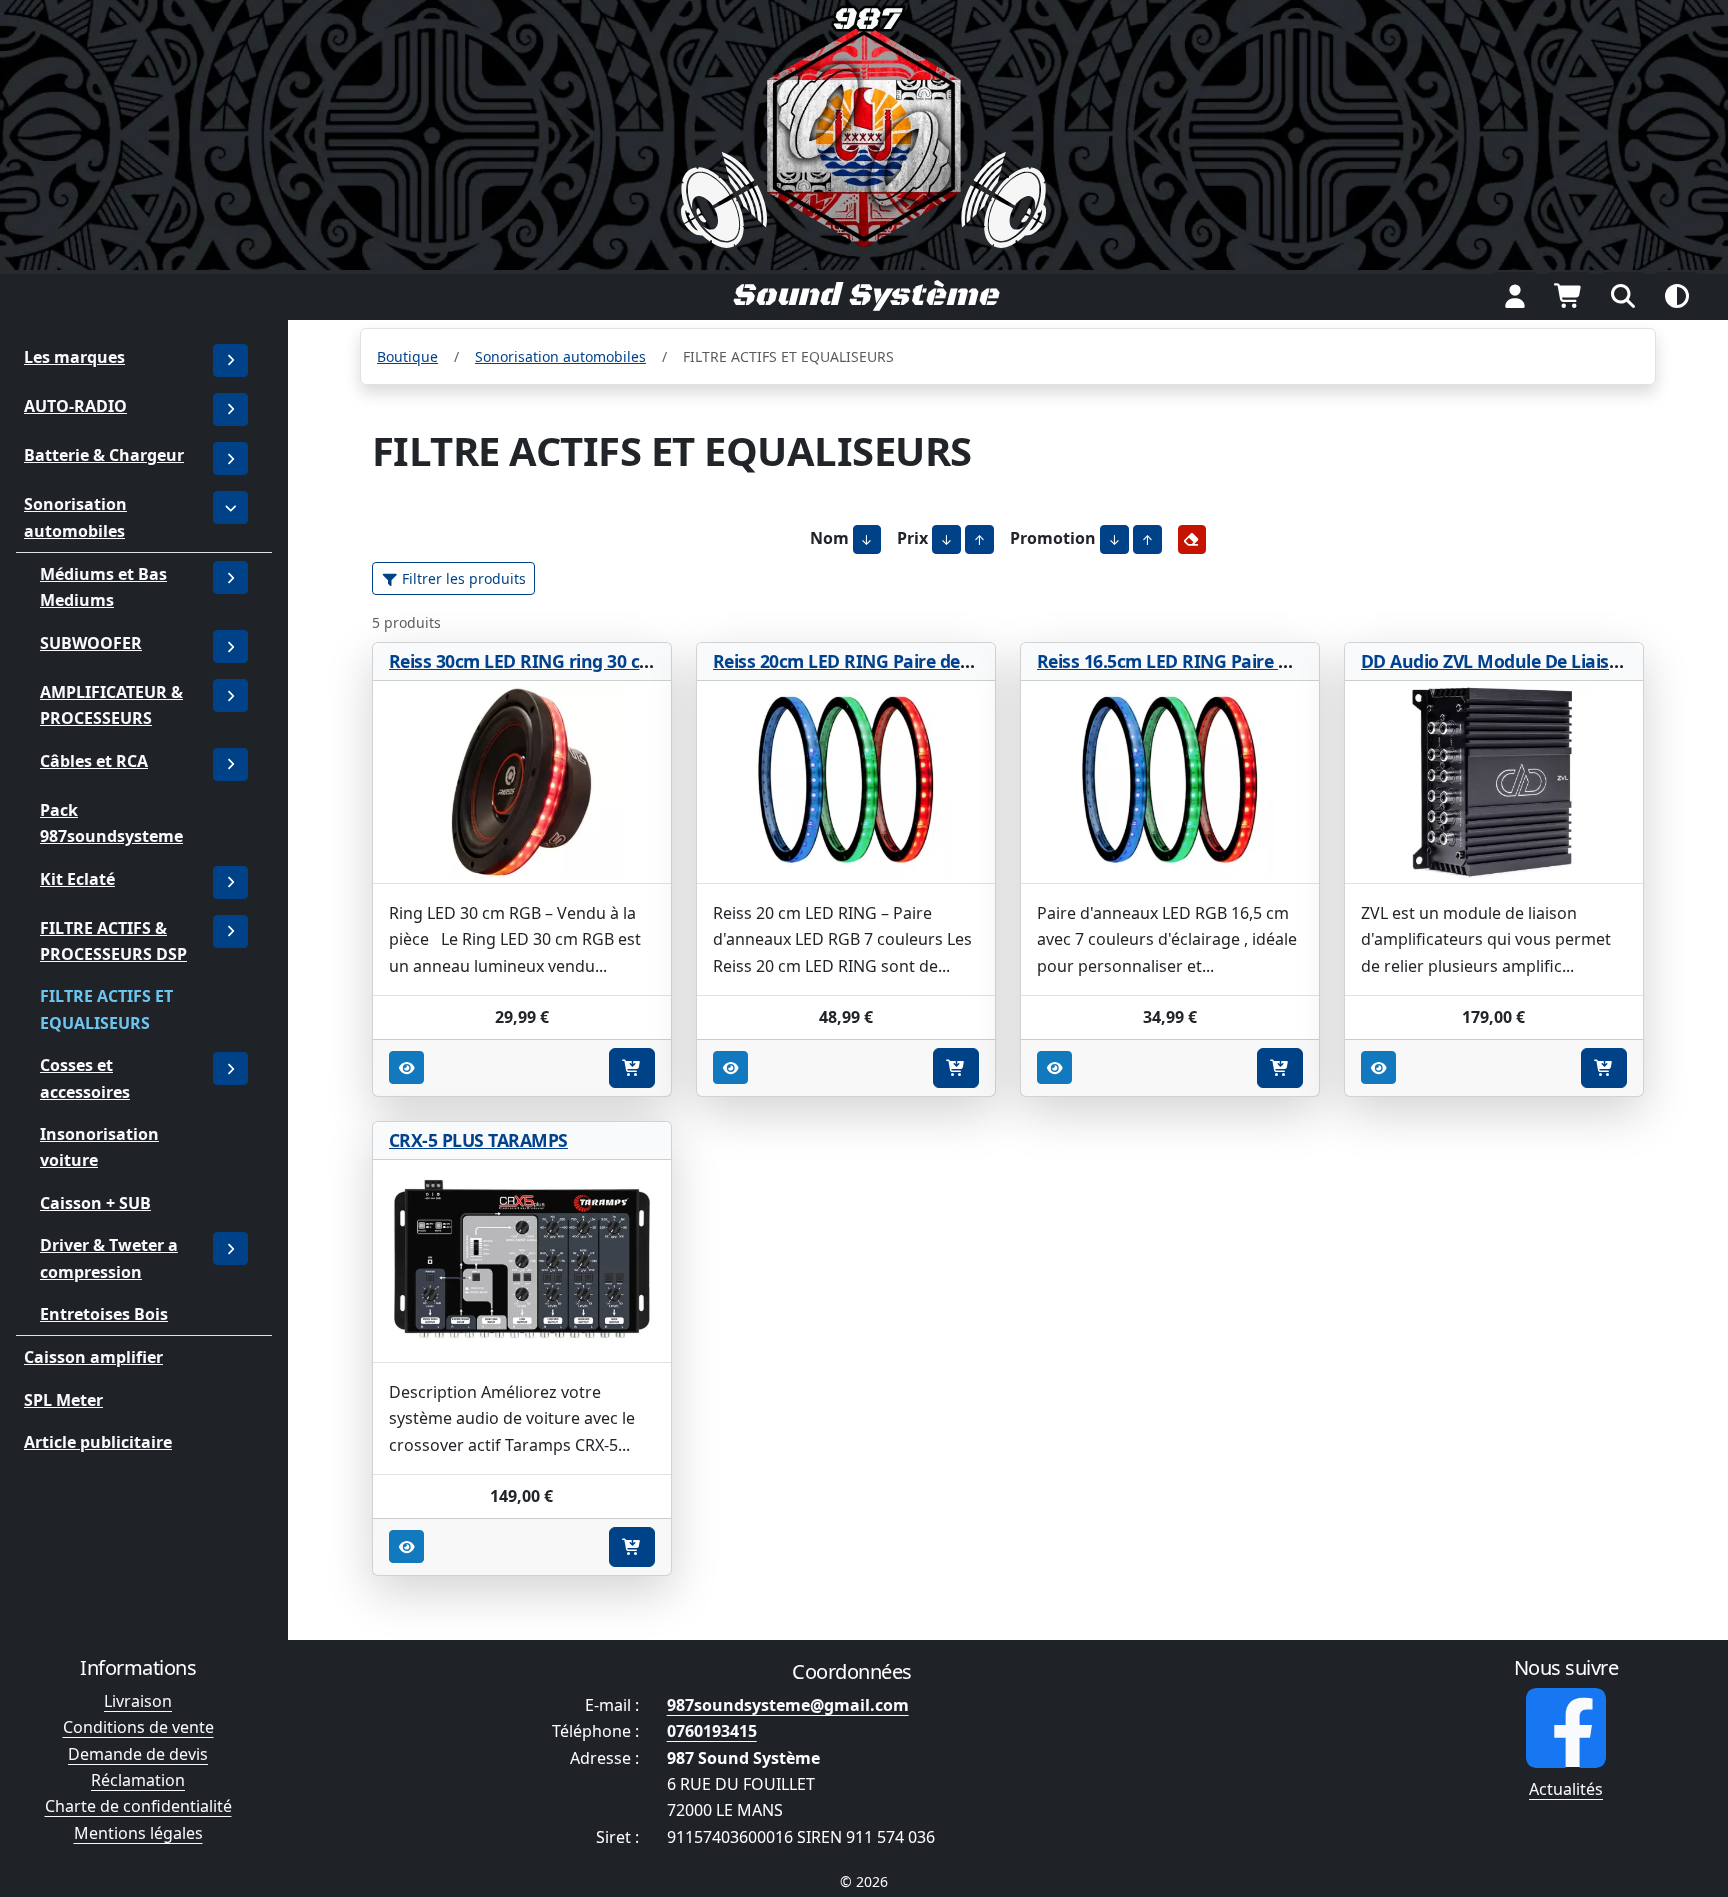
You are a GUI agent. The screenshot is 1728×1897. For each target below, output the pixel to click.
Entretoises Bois (104, 1314)
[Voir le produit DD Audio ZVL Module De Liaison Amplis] (1494, 782)
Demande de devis (138, 1754)
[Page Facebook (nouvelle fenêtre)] (1566, 1728)
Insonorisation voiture (99, 1147)
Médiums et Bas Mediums (103, 587)
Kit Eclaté (77, 878)
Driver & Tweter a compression (109, 1258)
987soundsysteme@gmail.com (788, 1705)
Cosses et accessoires (85, 1078)
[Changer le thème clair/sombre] (1677, 296)
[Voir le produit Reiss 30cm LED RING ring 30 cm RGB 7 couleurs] (522, 782)
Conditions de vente (138, 1727)
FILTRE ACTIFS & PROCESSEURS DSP (113, 940)
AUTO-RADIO (75, 406)
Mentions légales (138, 1833)
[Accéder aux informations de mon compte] (1515, 296)
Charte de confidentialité (138, 1806)
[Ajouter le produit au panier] (632, 1068)
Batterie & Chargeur (104, 455)
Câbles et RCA (94, 760)
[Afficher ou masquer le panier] (1569, 296)
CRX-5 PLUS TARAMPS (478, 1140)
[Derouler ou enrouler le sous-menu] (231, 409)
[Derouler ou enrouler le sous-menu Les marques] (231, 360)
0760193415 (712, 1731)
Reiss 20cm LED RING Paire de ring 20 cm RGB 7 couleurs (947, 661)
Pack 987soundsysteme (111, 822)
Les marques (74, 357)
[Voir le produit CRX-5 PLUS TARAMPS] (522, 1261)
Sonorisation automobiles (75, 517)
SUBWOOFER (91, 642)
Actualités (1566, 1789)
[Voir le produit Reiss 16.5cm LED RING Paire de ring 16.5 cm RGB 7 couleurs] (1170, 782)
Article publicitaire (98, 1442)
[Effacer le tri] (1192, 539)
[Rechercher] (1623, 296)
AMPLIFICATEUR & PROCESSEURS (111, 705)
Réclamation (138, 1780)
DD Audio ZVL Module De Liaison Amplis (1526, 661)
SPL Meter (63, 1399)
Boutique (407, 356)
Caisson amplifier (93, 1357)
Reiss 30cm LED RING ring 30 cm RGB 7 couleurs (588, 661)
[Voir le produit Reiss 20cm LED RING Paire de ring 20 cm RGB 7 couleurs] (846, 782)
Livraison (138, 1701)
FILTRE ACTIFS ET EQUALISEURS (106, 1009)
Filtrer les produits (462, 578)
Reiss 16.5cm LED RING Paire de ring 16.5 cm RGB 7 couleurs (1285, 661)
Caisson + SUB (95, 1202)
